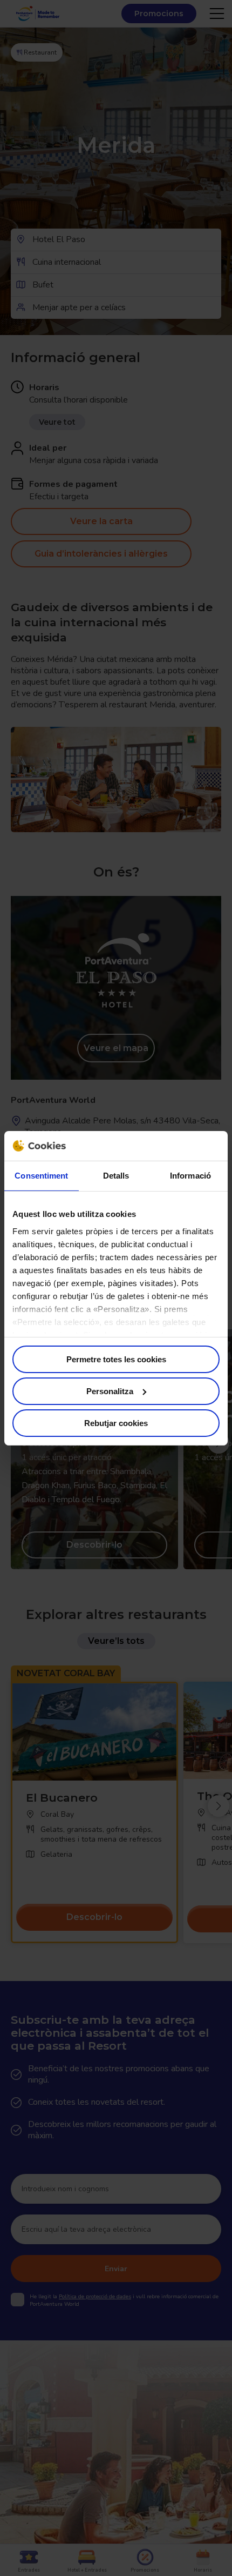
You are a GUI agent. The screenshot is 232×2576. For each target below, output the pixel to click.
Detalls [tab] (116, 1176)
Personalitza (110, 1391)
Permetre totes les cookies (116, 1359)
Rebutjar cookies (116, 1423)
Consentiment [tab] (41, 1176)
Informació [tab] (190, 1176)
